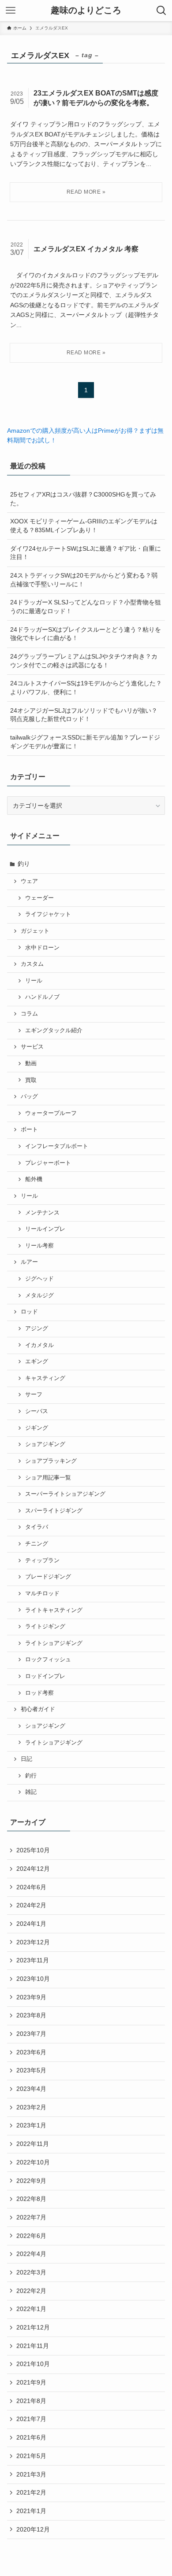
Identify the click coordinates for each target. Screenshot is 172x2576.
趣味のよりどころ (86, 11)
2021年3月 (31, 2474)
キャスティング (45, 1378)
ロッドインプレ (45, 1676)
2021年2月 (31, 2492)
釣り (24, 864)
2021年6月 (31, 2437)
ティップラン (42, 1560)
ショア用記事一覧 (48, 1478)
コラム (29, 1014)
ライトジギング (45, 1627)
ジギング (37, 1428)
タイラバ (37, 1527)
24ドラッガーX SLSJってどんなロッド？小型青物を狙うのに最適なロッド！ (86, 607)
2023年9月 (31, 1997)
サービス (32, 1047)
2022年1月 (31, 2309)
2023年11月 (33, 1960)
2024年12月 (33, 1869)
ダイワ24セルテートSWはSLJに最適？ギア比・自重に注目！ (86, 553)
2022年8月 (31, 2199)
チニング (37, 1544)
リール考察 (39, 1246)
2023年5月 (31, 2070)
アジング (37, 1328)
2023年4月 (31, 2089)
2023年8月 (31, 2015)
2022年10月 (33, 2162)
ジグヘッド (39, 1279)
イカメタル (39, 1345)
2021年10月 (33, 2364)
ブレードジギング (48, 1577)
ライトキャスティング (54, 1610)
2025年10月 (33, 1850)
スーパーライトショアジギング (65, 1494)
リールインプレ (45, 1229)
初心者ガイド (38, 1709)
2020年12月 (33, 2529)
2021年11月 (33, 2346)
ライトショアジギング (54, 1643)
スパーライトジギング (54, 1511)
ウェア (29, 881)
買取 (31, 1080)
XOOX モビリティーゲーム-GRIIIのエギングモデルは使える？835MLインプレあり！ (84, 526)
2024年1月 (31, 1924)
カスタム (32, 964)
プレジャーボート (48, 1163)
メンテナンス (42, 1213)
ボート (29, 1130)
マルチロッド (42, 1593)
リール (34, 981)
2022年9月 (31, 2181)
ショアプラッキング (51, 1461)
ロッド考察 (39, 1693)
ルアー (29, 1262)
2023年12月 (33, 1942)
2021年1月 (31, 2511)
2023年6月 (31, 2052)
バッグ (29, 1097)
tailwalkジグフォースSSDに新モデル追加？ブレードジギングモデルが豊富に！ (85, 742)
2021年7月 (31, 2419)
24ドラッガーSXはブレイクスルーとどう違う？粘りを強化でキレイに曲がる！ (86, 634)
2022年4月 (31, 2254)
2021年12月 (33, 2327)
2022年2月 (31, 2291)
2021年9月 (31, 2382)
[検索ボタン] (161, 11)
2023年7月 (31, 2034)
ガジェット (35, 931)
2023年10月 (33, 1979)
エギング (37, 1362)
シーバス (37, 1411)
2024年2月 (31, 1905)
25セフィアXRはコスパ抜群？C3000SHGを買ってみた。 (83, 499)
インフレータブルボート (57, 1146)
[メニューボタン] (11, 11)
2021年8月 (31, 2401)
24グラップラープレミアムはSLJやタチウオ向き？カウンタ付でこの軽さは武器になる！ (84, 661)
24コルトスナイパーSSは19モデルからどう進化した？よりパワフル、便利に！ (86, 688)
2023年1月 (31, 2125)
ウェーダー (39, 898)
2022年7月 (31, 2217)
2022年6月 (31, 2236)
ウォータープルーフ (51, 1113)
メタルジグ (39, 1295)
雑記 (31, 1792)
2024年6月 (31, 1887)
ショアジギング (45, 1444)
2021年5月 (31, 2456)
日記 (26, 1759)
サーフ (34, 1395)
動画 (31, 1064)
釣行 (31, 1776)
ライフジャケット (48, 914)
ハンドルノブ (42, 997)
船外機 (34, 1179)
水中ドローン (42, 948)
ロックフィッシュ (48, 1660)
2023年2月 (31, 2107)
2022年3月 (31, 2272)
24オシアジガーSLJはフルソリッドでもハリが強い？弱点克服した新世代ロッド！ (84, 715)
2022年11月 (33, 2144)
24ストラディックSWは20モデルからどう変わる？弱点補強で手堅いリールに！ (84, 580)
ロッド (29, 1312)
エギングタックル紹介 (54, 1030)
